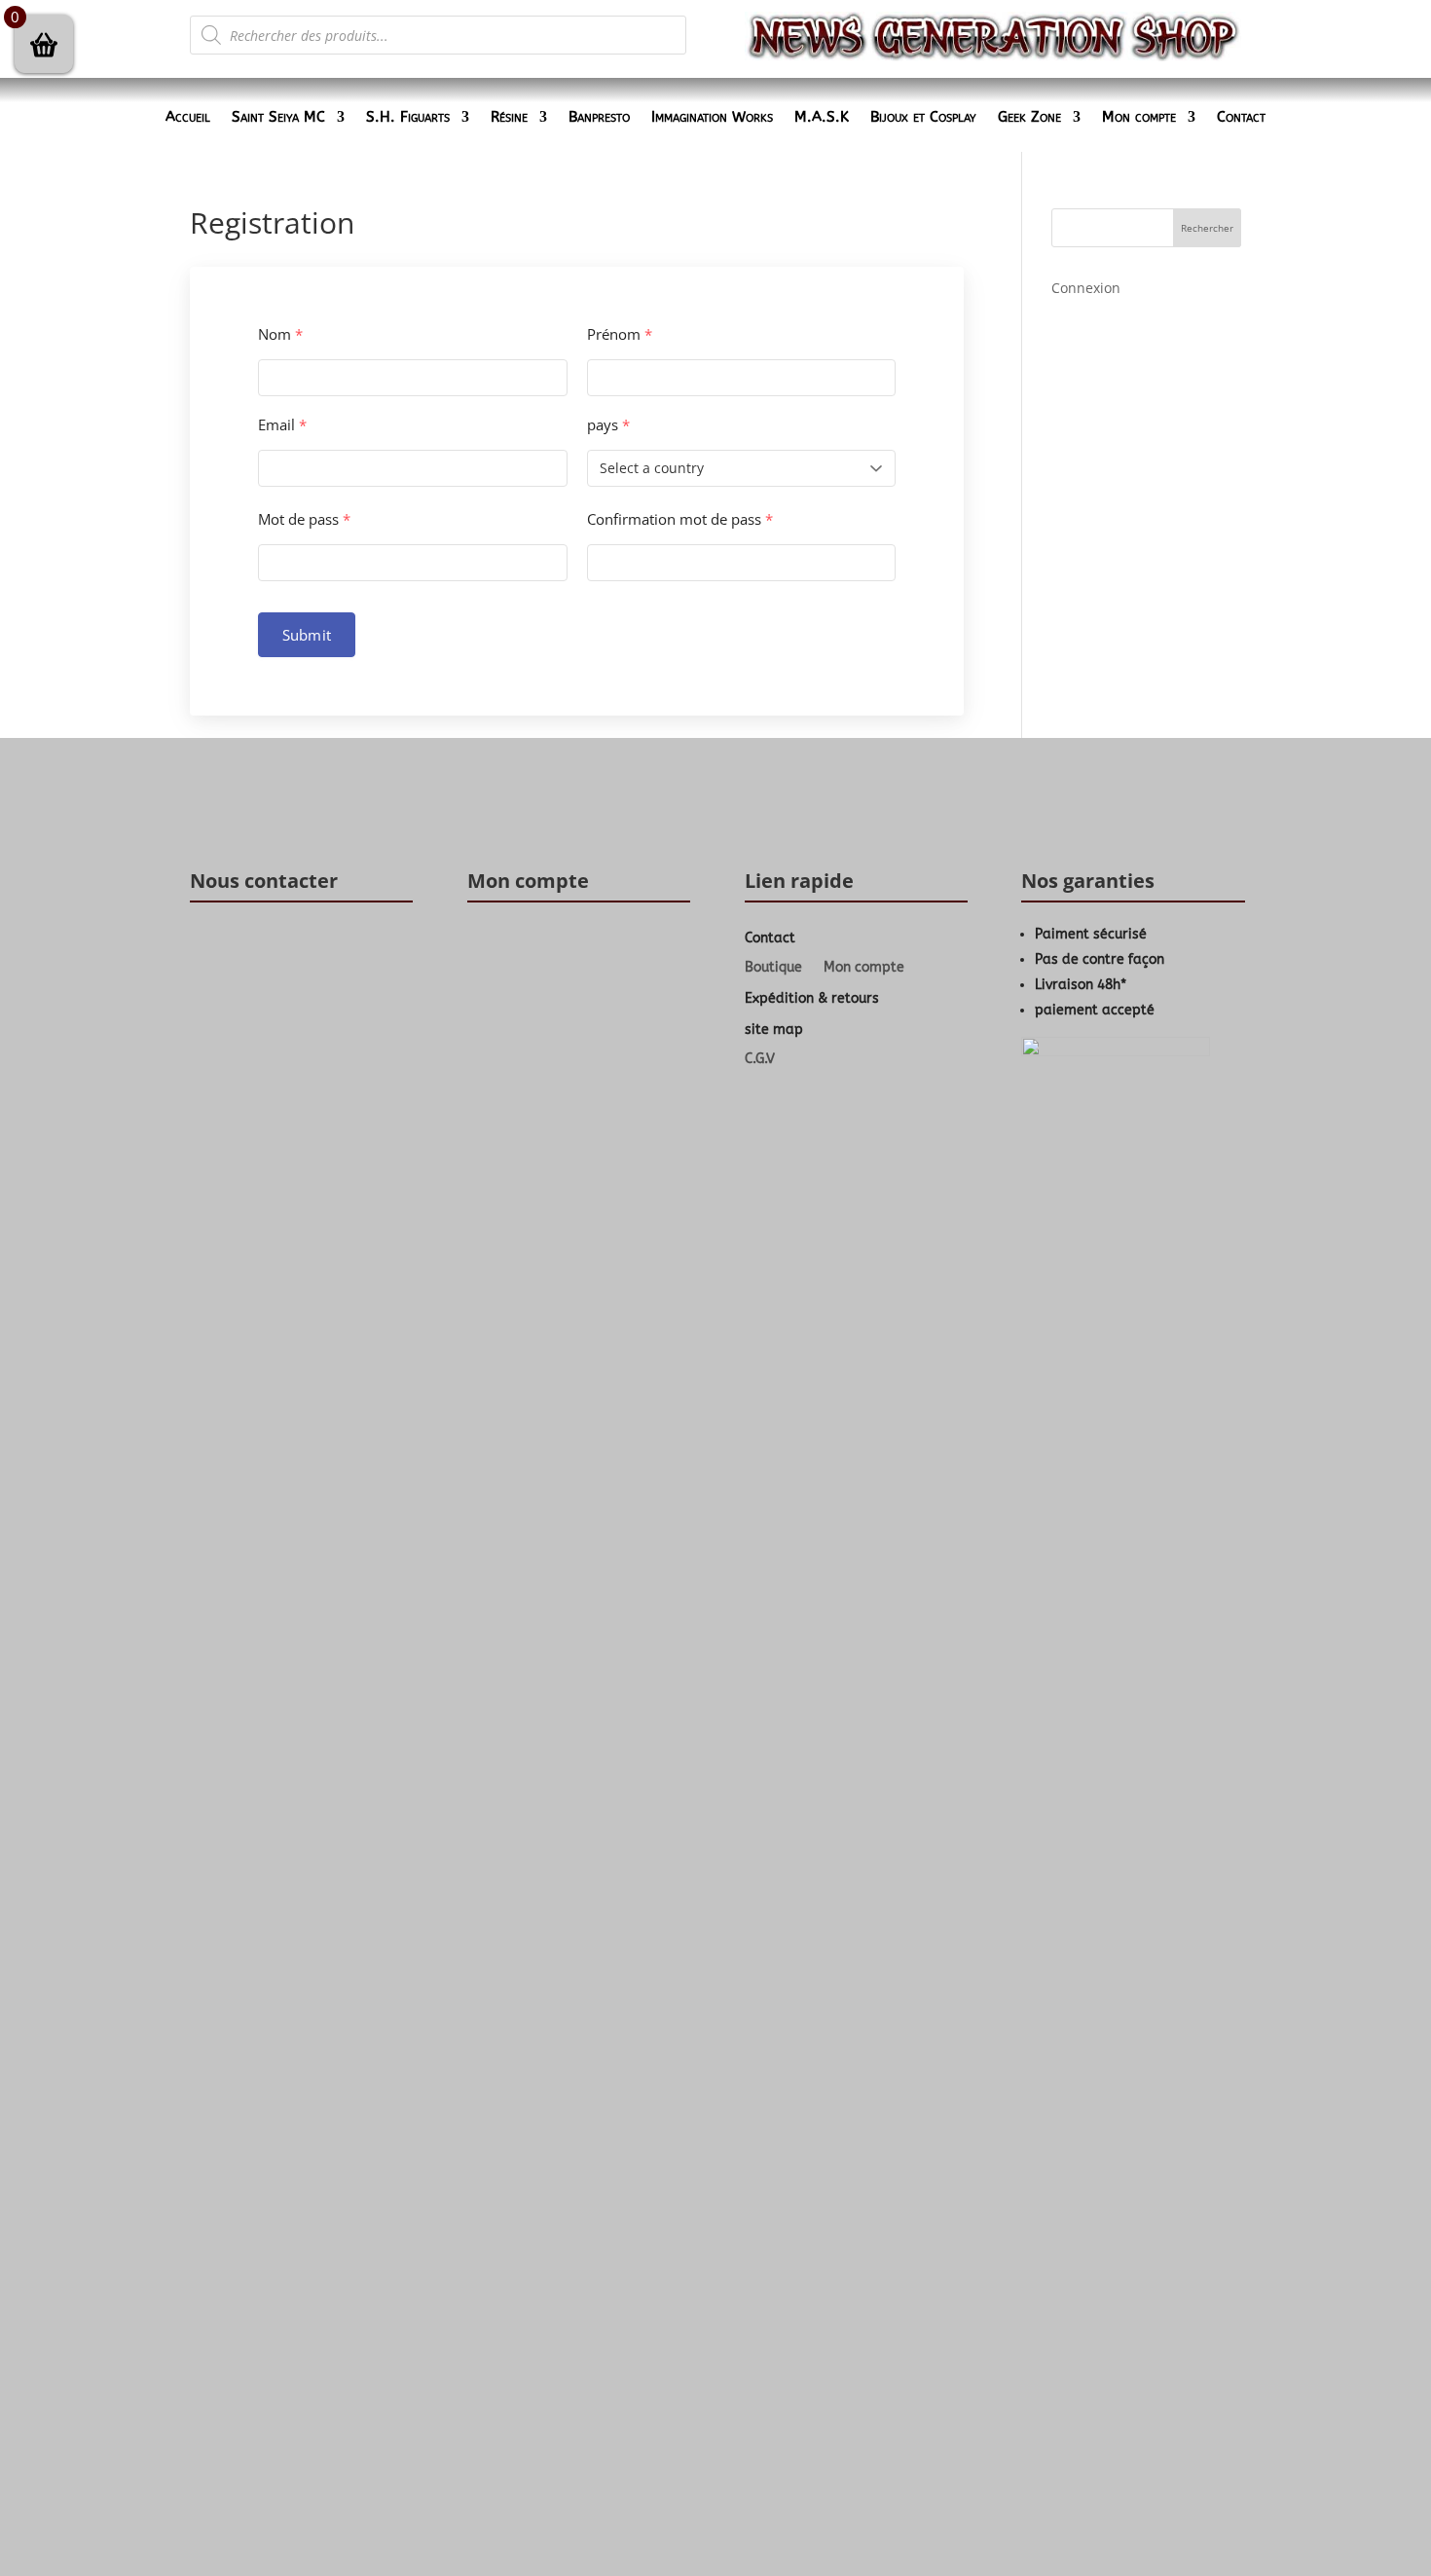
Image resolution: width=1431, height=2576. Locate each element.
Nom (280, 334)
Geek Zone (1029, 118)
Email (282, 425)
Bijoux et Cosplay (923, 118)
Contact (1241, 118)
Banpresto (599, 118)
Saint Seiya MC (278, 118)
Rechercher (1207, 228)
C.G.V (760, 1060)
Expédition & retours (812, 998)
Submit (307, 635)
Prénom (620, 334)
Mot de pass (304, 519)
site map (774, 1030)
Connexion (1086, 288)
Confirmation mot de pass (680, 519)
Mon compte (1139, 118)
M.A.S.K (822, 118)
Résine (509, 118)
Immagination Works (712, 118)
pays (608, 425)
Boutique (773, 968)
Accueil (188, 118)
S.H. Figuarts (408, 118)
